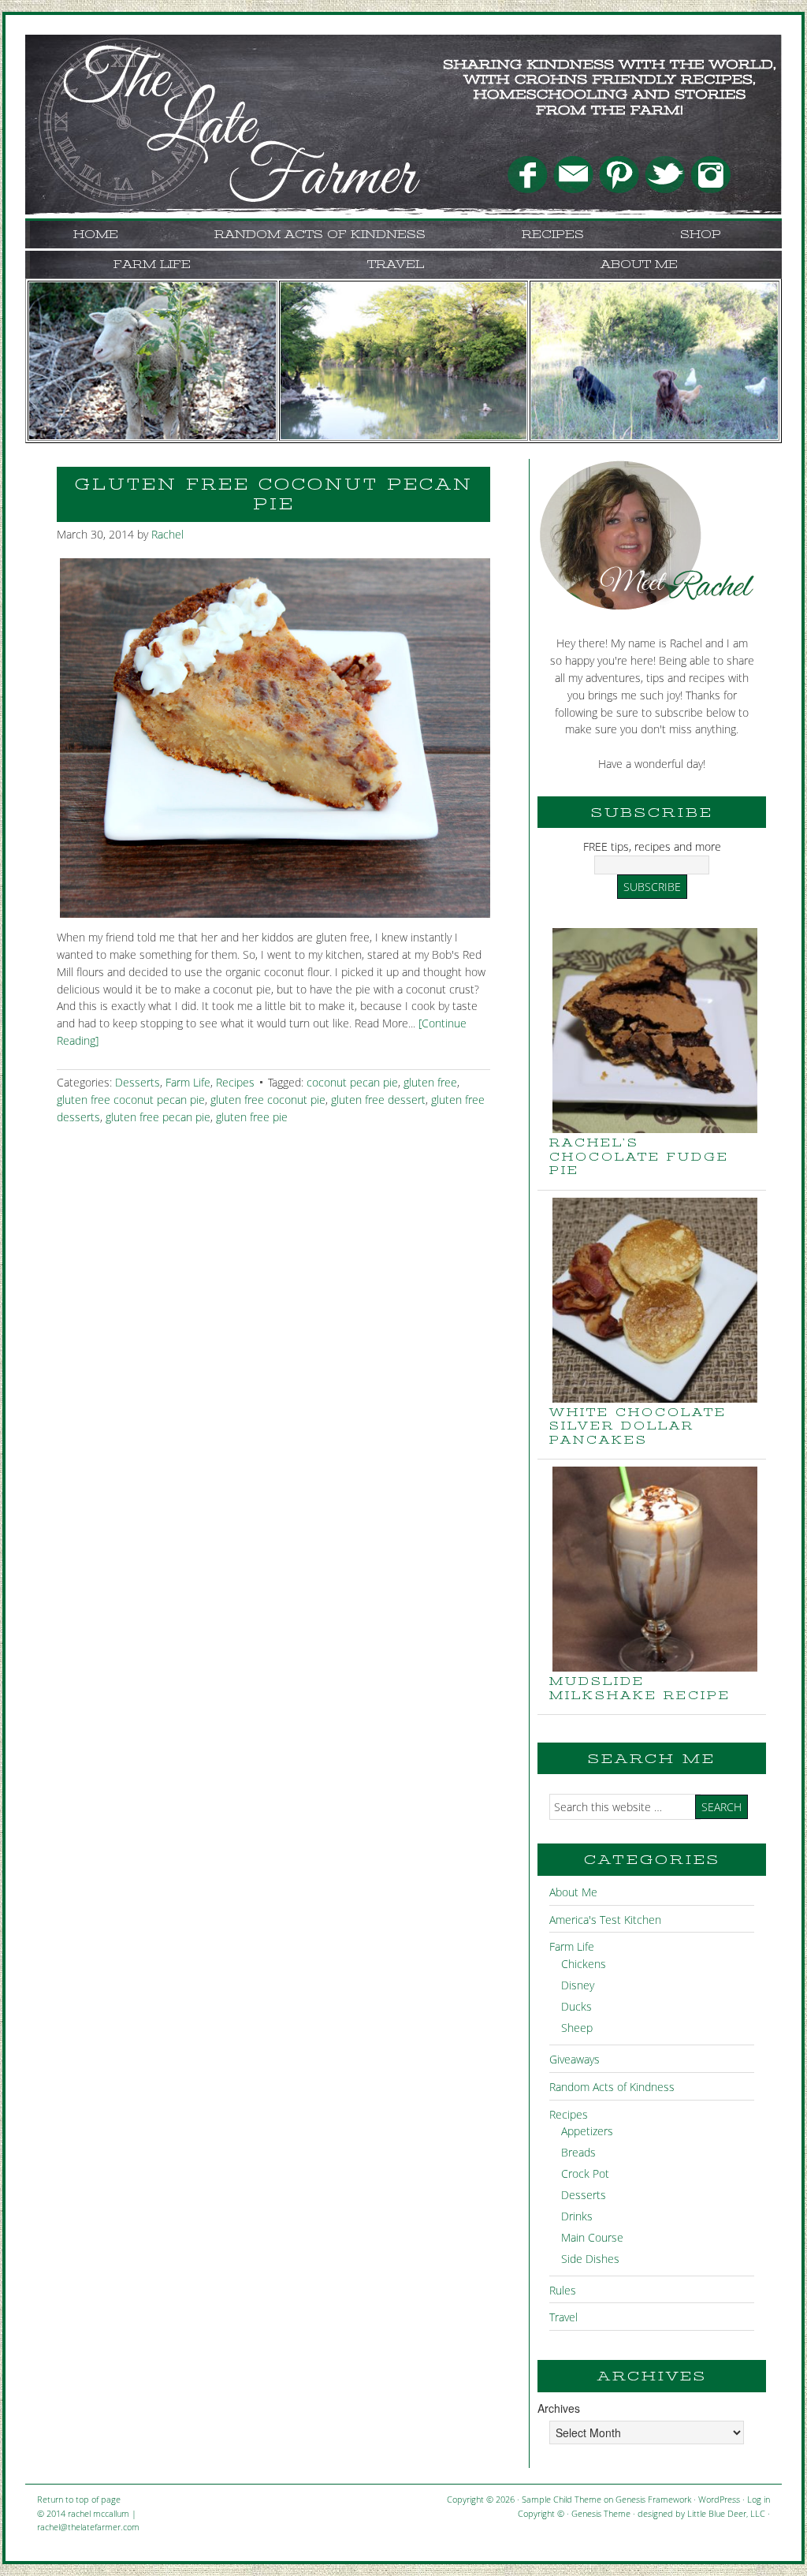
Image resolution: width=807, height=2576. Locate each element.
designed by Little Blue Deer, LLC (701, 2513)
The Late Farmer (183, 74)
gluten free (430, 1082)
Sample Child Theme (562, 2499)
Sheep (577, 2028)
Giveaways (575, 2059)
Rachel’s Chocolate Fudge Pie (639, 1156)
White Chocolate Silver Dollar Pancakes (638, 1426)
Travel (396, 264)
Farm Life (152, 264)
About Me (639, 264)
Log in (759, 2499)
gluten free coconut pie (268, 1100)
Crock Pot (585, 2173)
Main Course (592, 2237)
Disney (578, 1985)
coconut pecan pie (352, 1082)
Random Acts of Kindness (320, 234)
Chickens (584, 1964)
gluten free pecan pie (158, 1117)
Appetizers (587, 2131)
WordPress (719, 2499)
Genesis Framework (653, 2499)
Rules (563, 2290)
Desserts (138, 1082)
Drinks (577, 2216)
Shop (701, 234)
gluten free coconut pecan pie (131, 1100)
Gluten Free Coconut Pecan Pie (274, 494)
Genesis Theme (601, 2513)
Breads (578, 2152)
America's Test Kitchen (605, 1920)
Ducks (576, 2006)
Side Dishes (590, 2259)
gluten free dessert (378, 1100)
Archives (559, 2408)
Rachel (167, 534)
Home (96, 234)
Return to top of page (79, 2499)
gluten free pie (252, 1117)
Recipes (553, 234)
